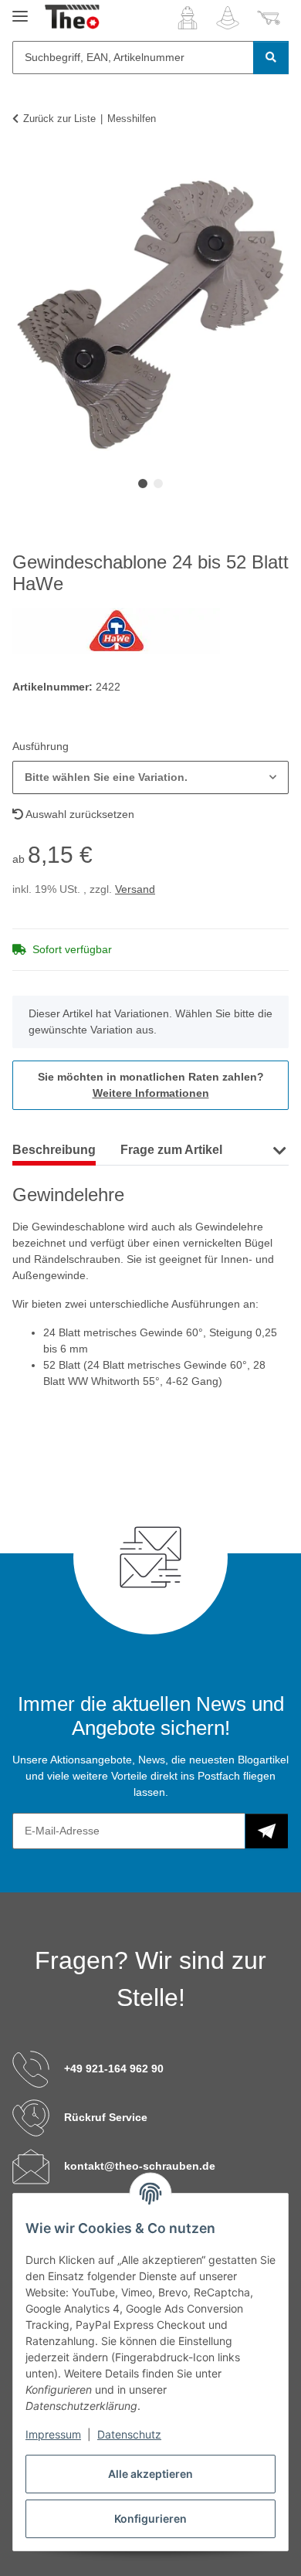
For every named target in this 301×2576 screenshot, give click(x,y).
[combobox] (150, 777)
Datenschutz (129, 2434)
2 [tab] (158, 484)
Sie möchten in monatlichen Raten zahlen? (151, 1085)
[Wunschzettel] (228, 18)
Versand (135, 889)
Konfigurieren (150, 2518)
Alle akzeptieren (150, 2474)
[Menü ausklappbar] (20, 10)
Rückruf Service (106, 2117)
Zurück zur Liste (59, 119)
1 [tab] (143, 484)
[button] (188, 18)
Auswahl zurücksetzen (79, 814)
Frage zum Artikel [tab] (171, 1150)
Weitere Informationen (151, 1093)
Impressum (53, 2434)
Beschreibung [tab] (54, 1150)
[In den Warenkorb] (25, 166)
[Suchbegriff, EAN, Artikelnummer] (271, 58)
